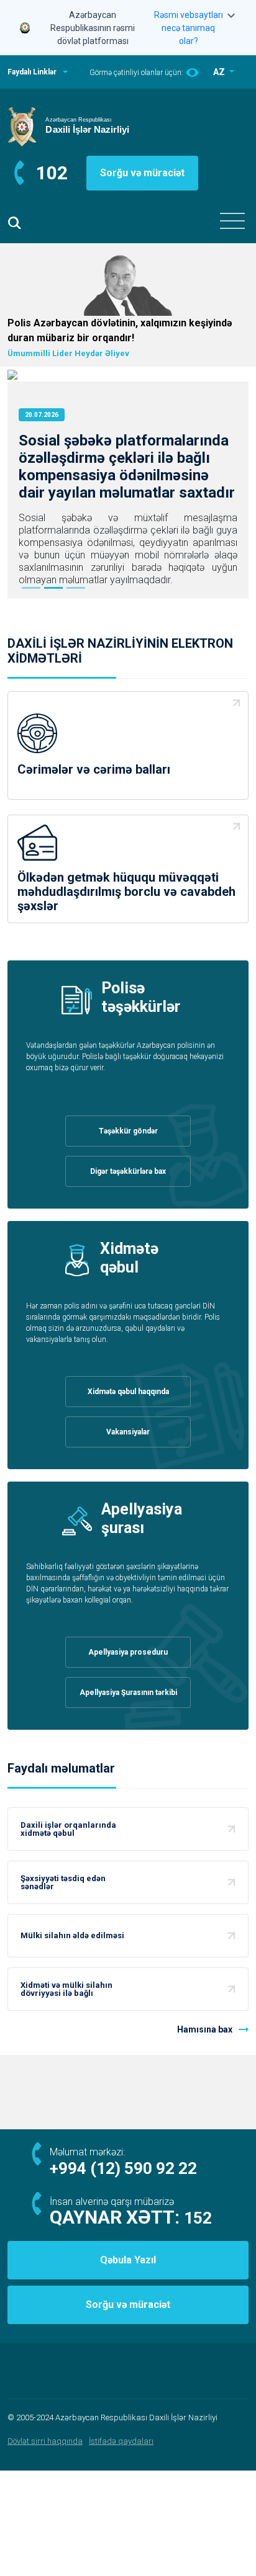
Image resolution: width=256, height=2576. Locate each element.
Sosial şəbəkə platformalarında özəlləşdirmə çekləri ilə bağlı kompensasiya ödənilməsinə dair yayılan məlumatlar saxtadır (127, 467)
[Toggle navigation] (232, 221)
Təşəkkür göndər (128, 1131)
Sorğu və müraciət (142, 173)
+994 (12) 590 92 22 (123, 2168)
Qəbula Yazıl (128, 2260)
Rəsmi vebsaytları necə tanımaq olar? (189, 28)
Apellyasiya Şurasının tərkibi (128, 1693)
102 (52, 173)
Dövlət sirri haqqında (45, 2441)
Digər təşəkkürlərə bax (128, 1171)
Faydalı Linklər (32, 72)
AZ (220, 72)
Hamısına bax (205, 2029)
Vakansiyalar (128, 1432)
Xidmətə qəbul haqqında (128, 1392)
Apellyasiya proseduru (128, 1652)
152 (198, 2218)
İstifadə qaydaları (121, 2441)
